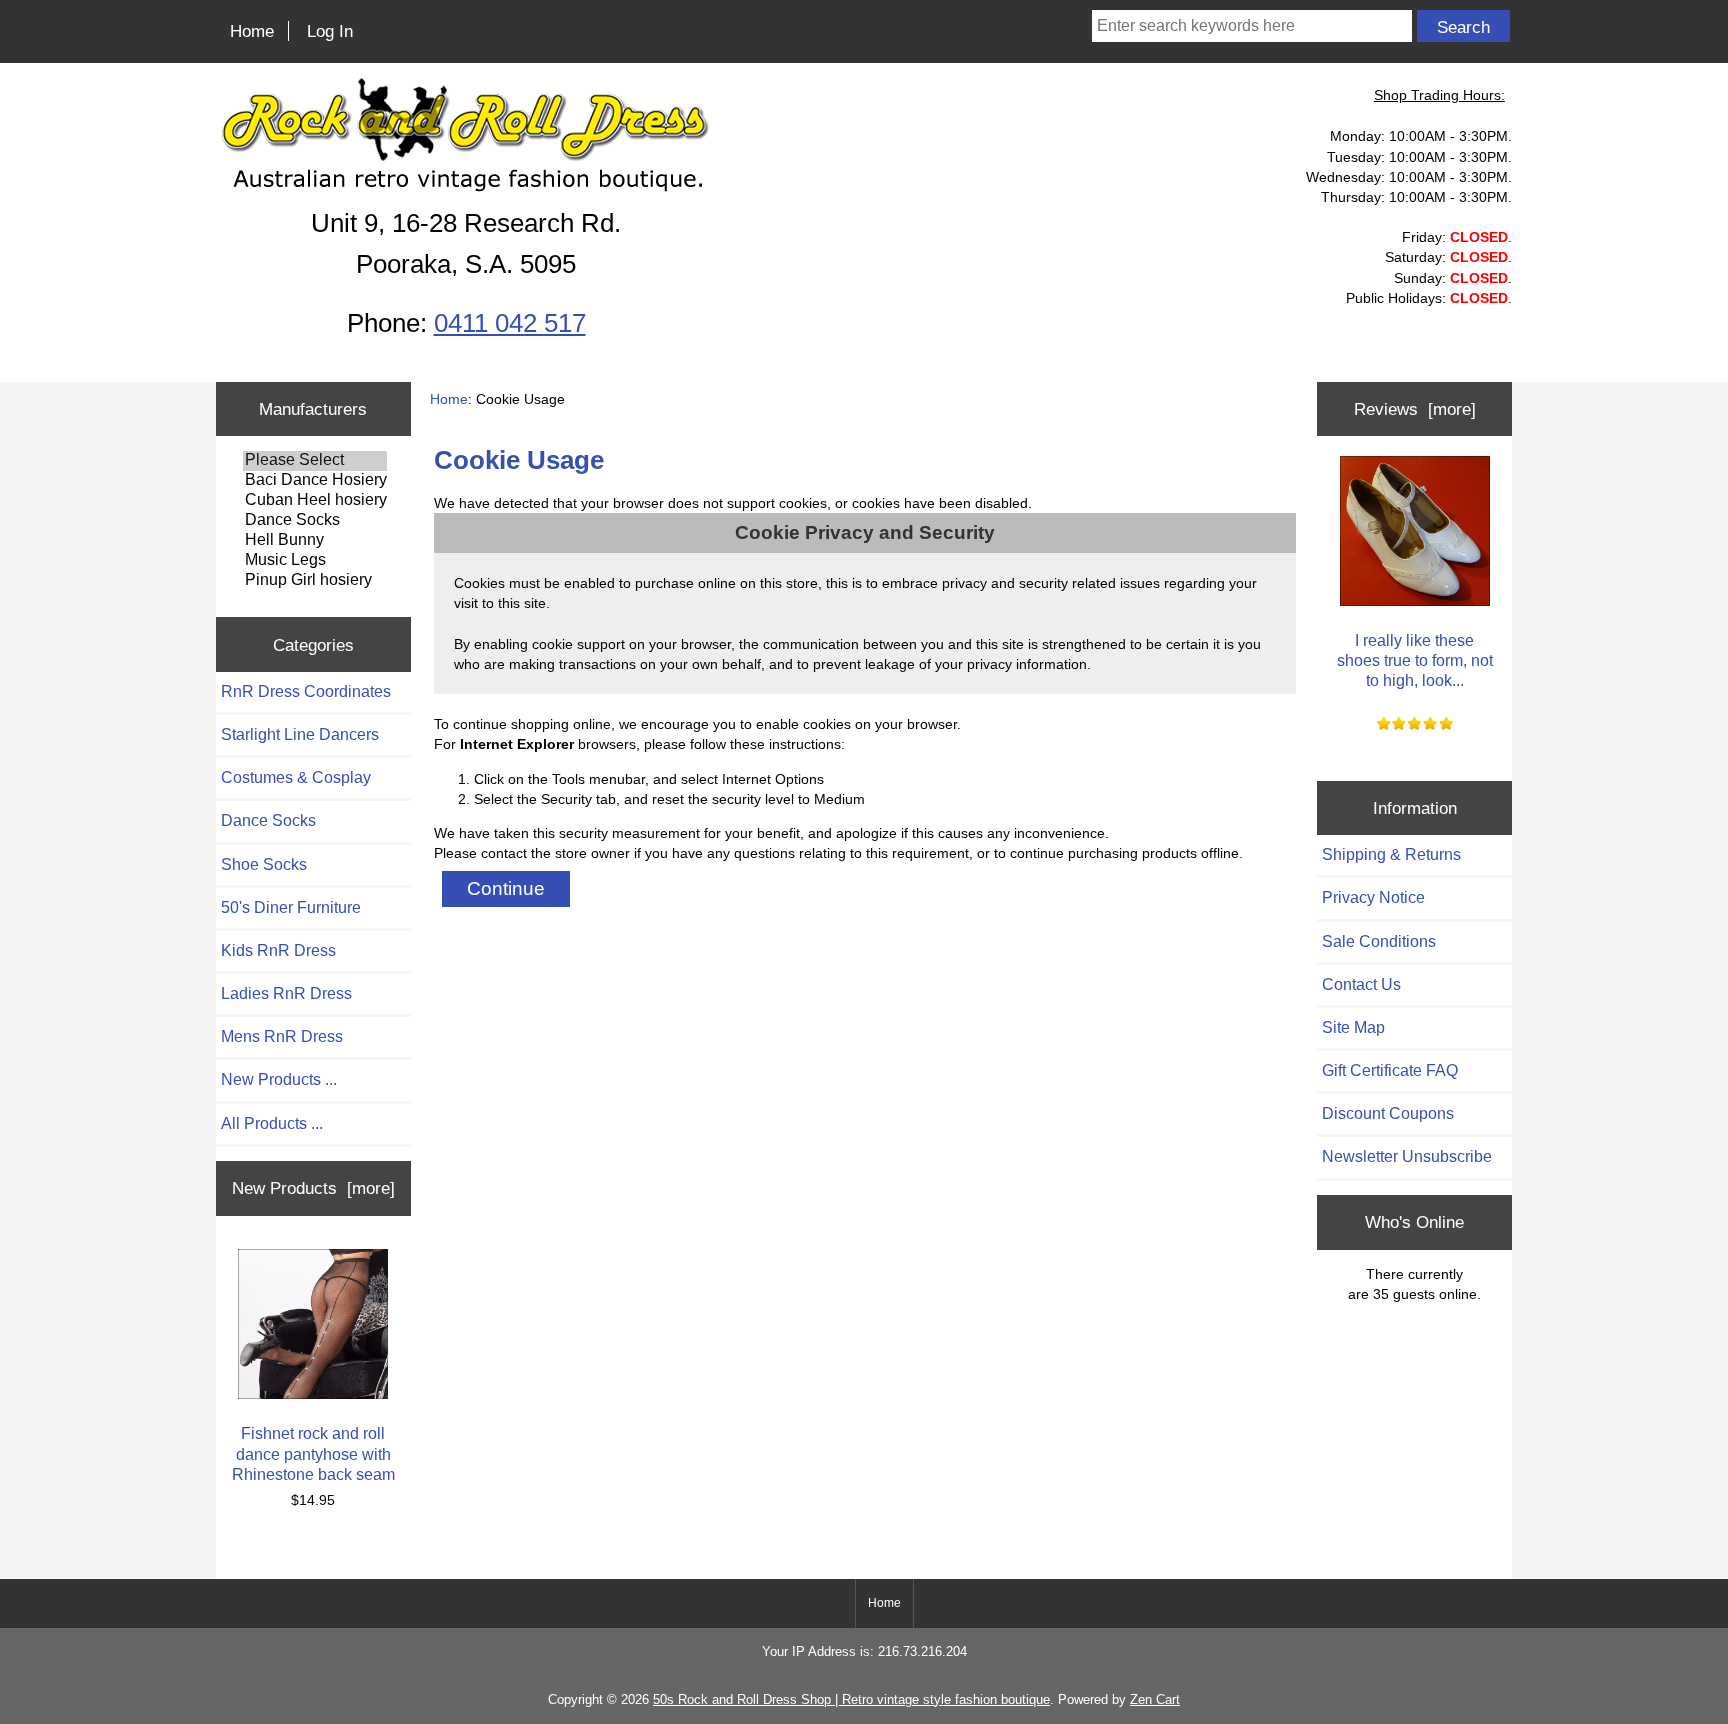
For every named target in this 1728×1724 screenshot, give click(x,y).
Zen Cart (1155, 1699)
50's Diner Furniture (291, 907)
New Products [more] (313, 1188)
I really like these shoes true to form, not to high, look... (1415, 660)
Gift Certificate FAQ (1390, 1070)
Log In (330, 31)
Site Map (1353, 1027)
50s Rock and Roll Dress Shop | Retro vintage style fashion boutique (851, 1699)
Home (252, 31)
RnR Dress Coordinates (306, 691)
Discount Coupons (1388, 1113)
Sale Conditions (1379, 941)
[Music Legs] (315, 561)
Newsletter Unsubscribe (1407, 1156)
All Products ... (272, 1123)
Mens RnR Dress (282, 1036)
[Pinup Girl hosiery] (315, 581)
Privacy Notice (1373, 897)
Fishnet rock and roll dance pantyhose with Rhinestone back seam (313, 1453)
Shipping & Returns (1391, 854)
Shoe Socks (264, 864)
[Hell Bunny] (315, 541)
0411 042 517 (510, 323)
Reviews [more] (1415, 409)
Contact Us (1361, 984)
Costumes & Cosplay (296, 777)
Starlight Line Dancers (300, 734)
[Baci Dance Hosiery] (315, 481)
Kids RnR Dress (278, 950)
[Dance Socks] (315, 521)
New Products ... (279, 1079)
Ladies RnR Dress (286, 993)
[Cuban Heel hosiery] (315, 501)
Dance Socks (268, 820)
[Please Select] (315, 461)
